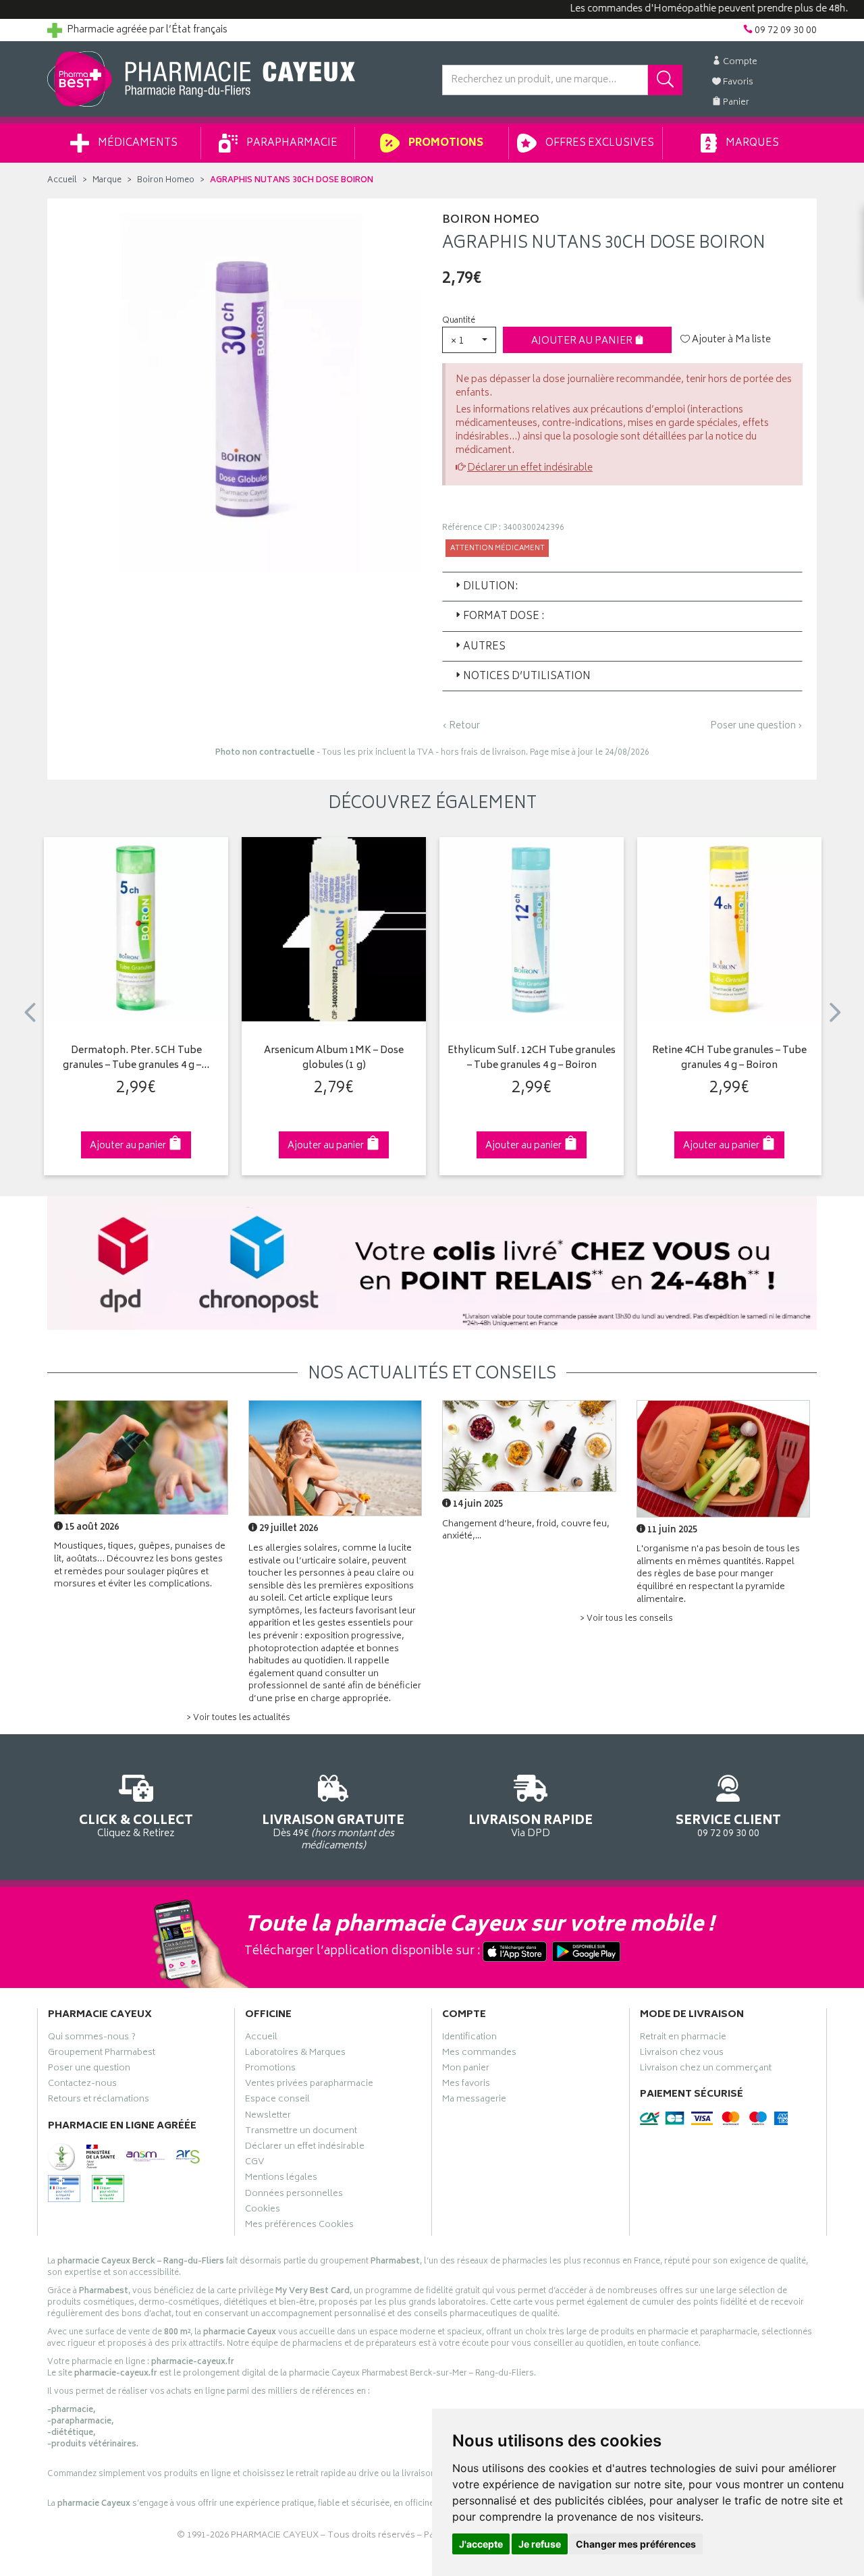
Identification (469, 2039)
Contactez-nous (82, 2085)
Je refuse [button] (540, 2544)
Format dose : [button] (504, 617)
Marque (107, 181)
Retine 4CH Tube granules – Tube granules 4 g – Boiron (729, 1059)
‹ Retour (461, 726)
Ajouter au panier (583, 341)
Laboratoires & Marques (295, 2054)
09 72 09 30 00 (728, 1825)
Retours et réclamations (99, 2101)
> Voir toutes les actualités (238, 1718)
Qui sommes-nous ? (92, 2039)
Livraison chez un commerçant (706, 2070)
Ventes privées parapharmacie (309, 2085)
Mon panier (466, 2070)
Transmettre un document (301, 2132)
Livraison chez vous (682, 2054)
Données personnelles (294, 2195)
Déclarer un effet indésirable (530, 468)
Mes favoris (466, 2085)
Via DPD (531, 1825)
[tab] (622, 587)
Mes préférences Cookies (299, 2226)
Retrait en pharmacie (683, 2039)
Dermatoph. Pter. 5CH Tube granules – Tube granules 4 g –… (136, 1059)
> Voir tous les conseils (626, 1619)
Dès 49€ (333, 1832)
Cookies (263, 2211)
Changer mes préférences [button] (636, 2544)
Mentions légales (281, 2179)
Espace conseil (277, 2101)
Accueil (62, 181)
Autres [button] (484, 647)
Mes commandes (479, 2054)
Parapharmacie (291, 143)
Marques (751, 143)
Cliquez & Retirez (136, 1825)
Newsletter (268, 2117)
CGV (254, 2164)
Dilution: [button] (490, 587)
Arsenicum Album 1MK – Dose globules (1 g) (334, 1059)
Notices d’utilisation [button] (527, 677)
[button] (469, 340)
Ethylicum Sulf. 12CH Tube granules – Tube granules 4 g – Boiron (532, 1059)
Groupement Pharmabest (102, 2054)
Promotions (445, 143)
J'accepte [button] (481, 2544)
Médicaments (137, 143)
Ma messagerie (474, 2101)
